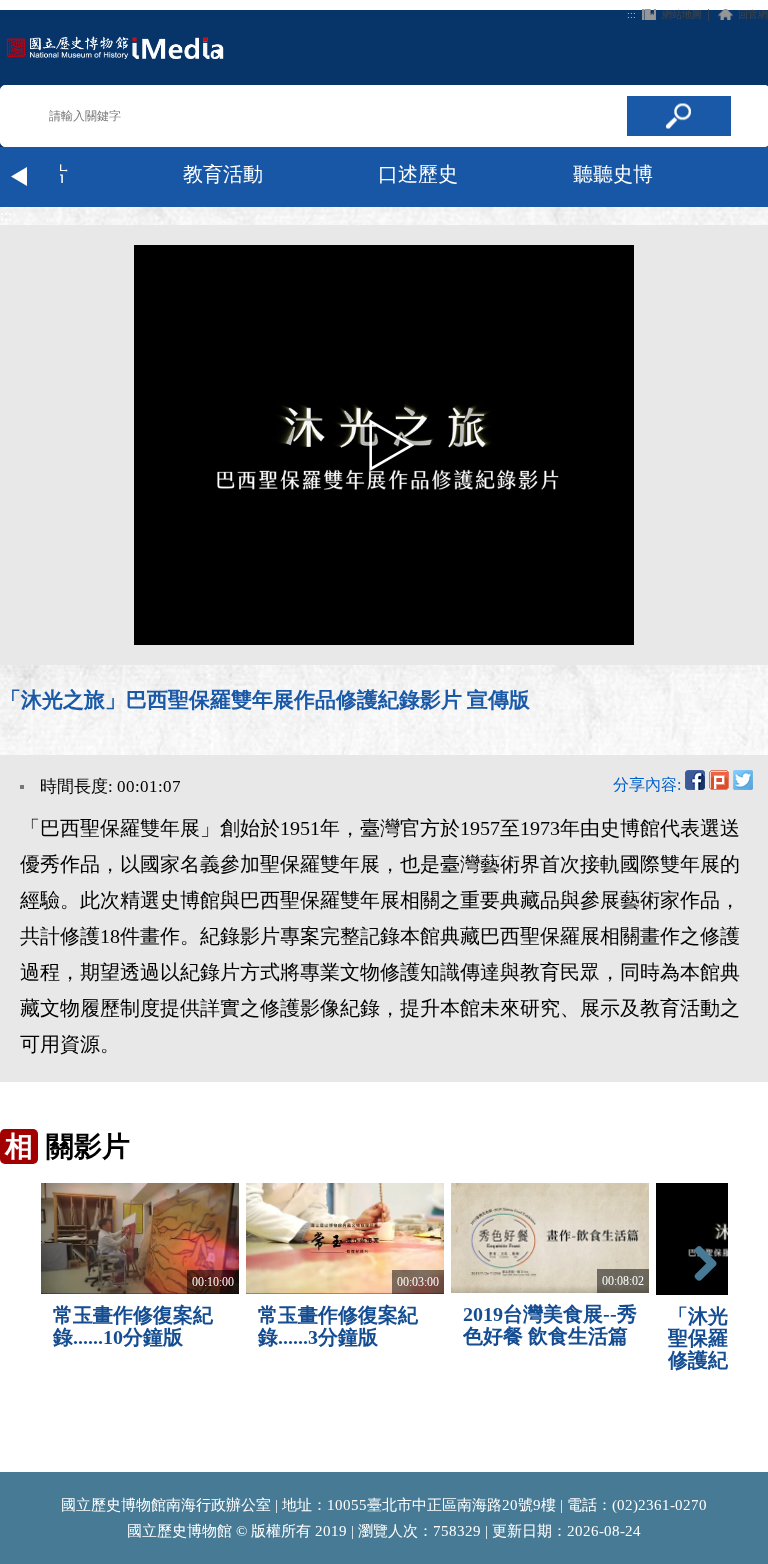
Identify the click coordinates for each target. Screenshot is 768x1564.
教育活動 (223, 174)
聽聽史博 (613, 174)
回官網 (753, 14)
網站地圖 (682, 14)
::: (631, 14)
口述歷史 (418, 174)
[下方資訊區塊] (6, 1462)
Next (748, 177)
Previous (20, 177)
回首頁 (115, 47)
